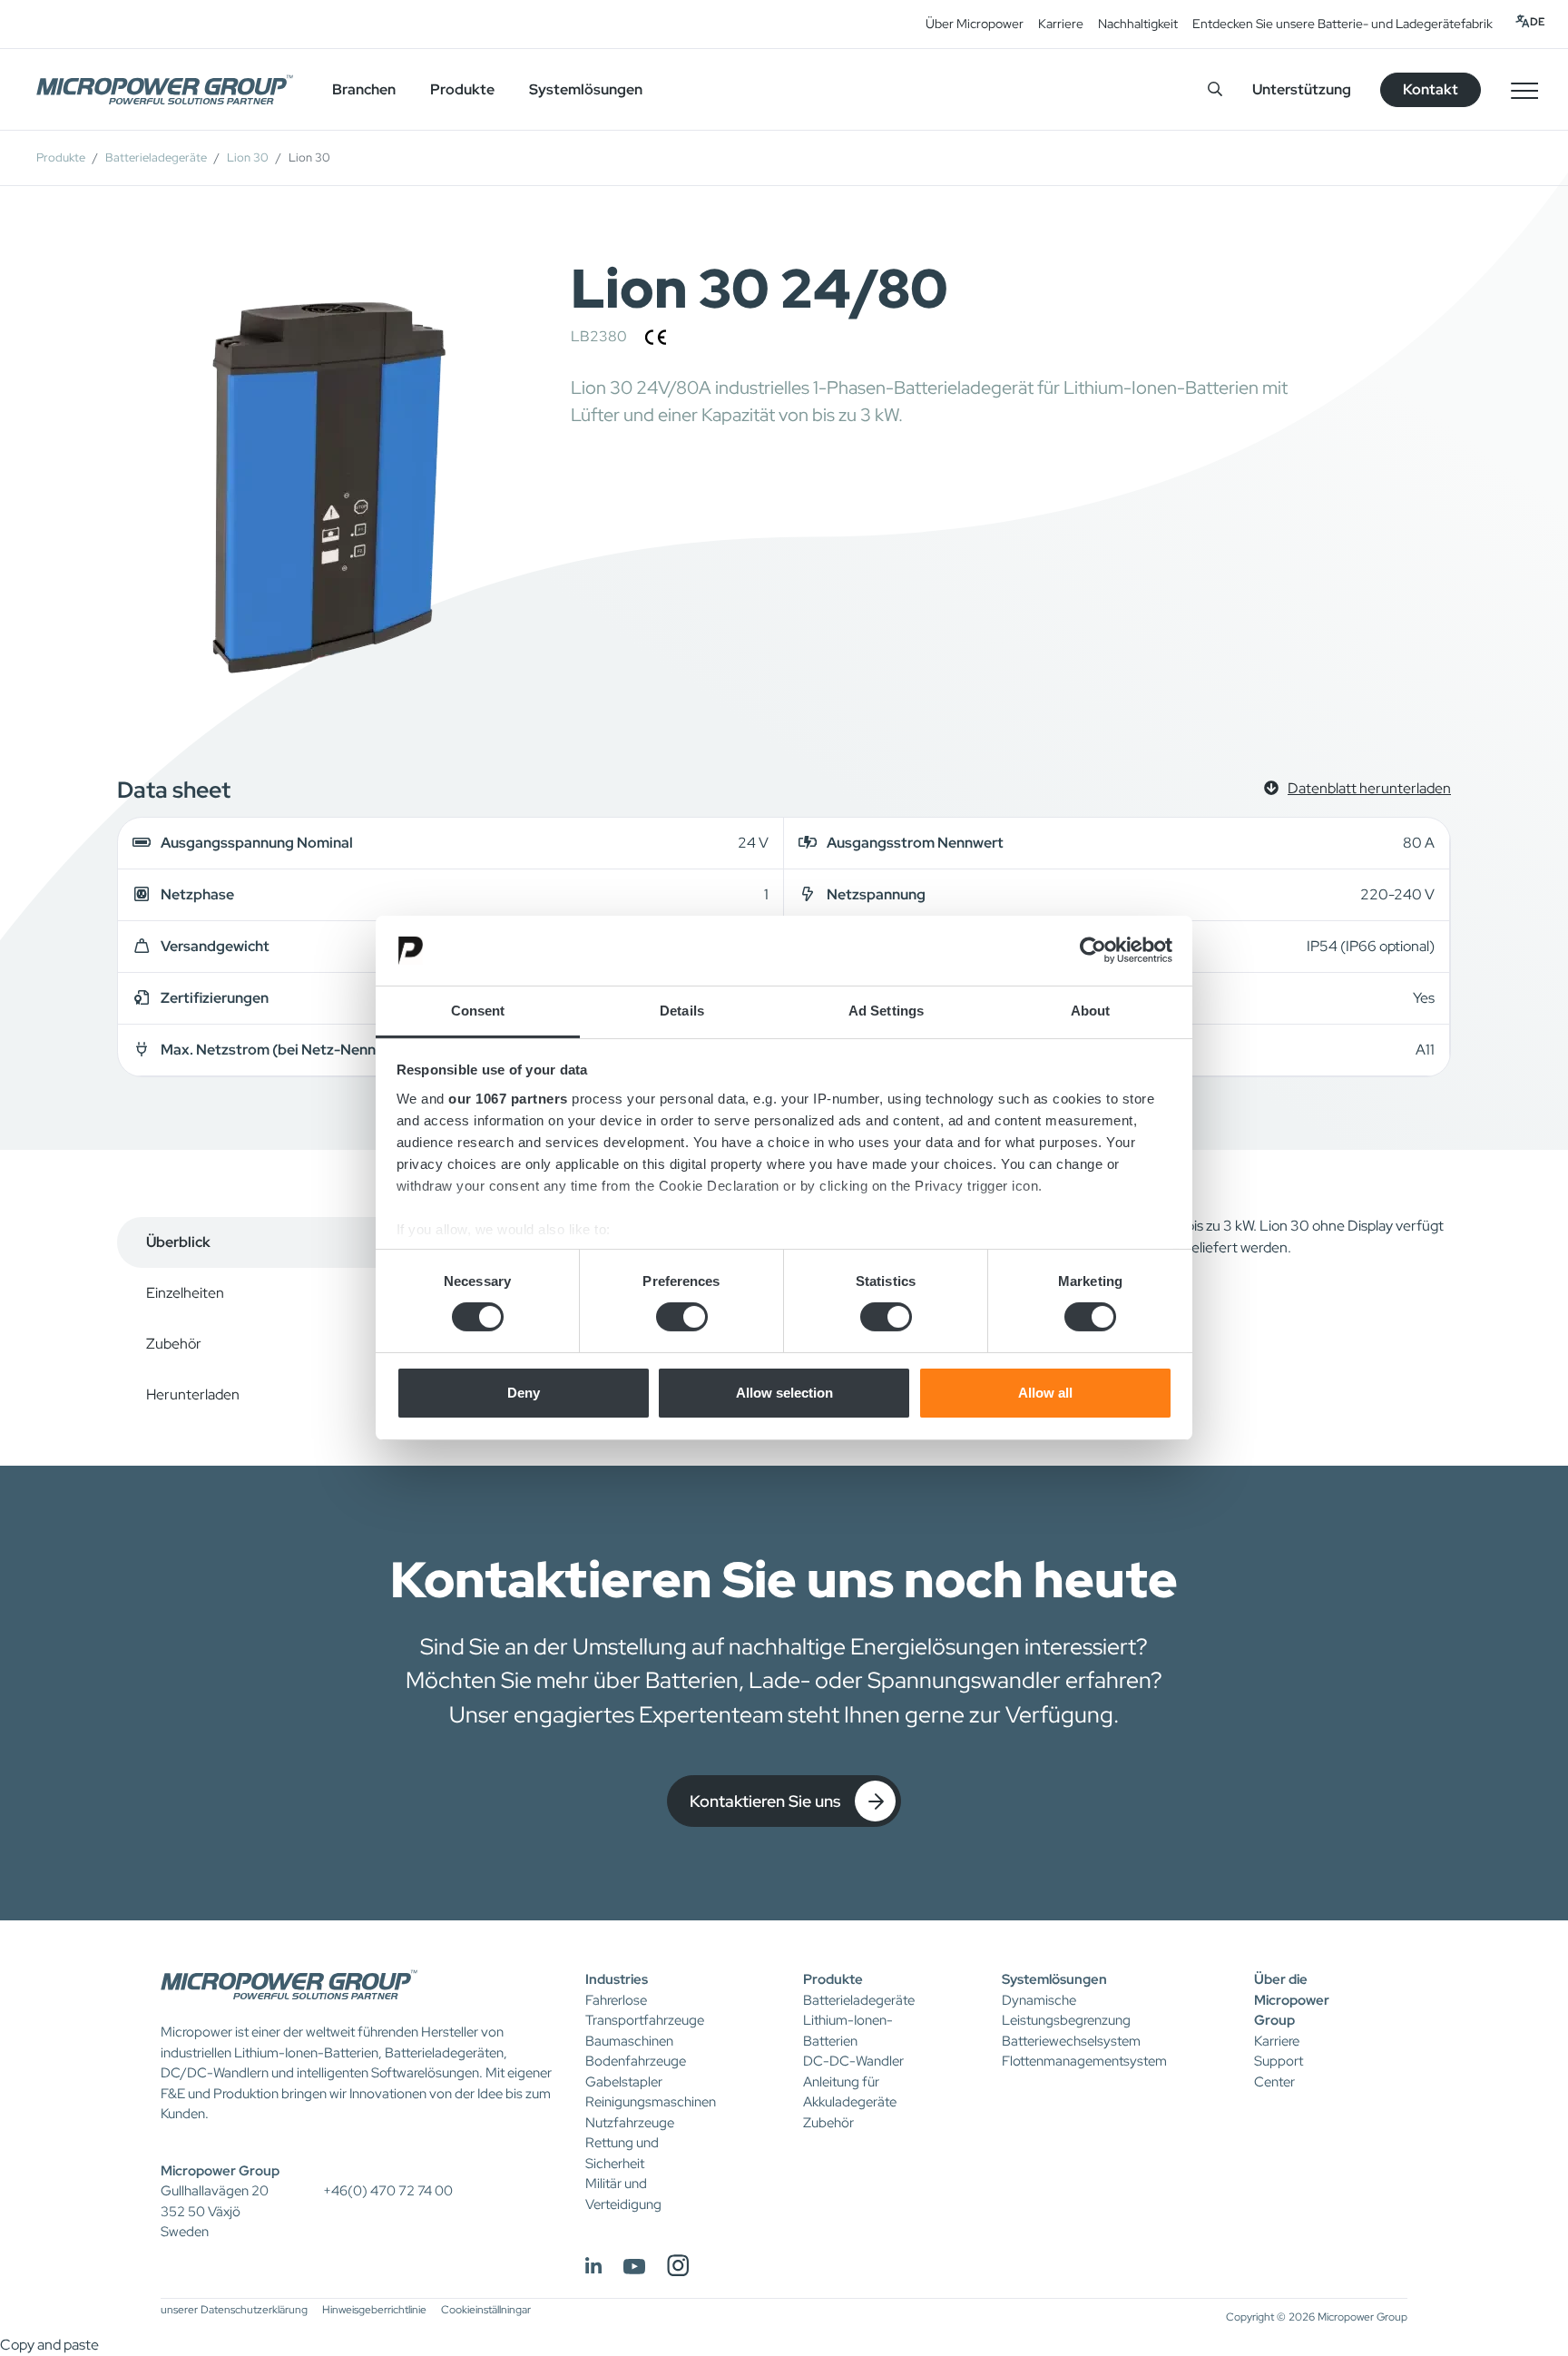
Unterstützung (1302, 89)
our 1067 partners (508, 1099)
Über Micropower (975, 24)
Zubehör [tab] (174, 1344)
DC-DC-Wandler (853, 2061)
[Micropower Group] (165, 90)
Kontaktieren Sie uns (765, 1801)
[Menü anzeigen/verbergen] (1524, 90)
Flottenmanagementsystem (1084, 2061)
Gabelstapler (624, 2082)
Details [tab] (682, 1011)
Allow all (1045, 1393)
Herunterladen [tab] (193, 1394)
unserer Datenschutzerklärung (234, 2310)
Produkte (61, 157)
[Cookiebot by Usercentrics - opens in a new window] (1093, 950)
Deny (524, 1393)
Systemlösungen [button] (586, 89)
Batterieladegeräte (156, 157)
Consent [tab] (478, 1011)
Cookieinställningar (486, 2310)
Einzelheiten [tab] (185, 1293)
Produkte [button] (462, 89)
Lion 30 (248, 157)
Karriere (1061, 24)
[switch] (682, 1317)
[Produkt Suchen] (1215, 89)
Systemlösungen (1054, 1979)
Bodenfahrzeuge (636, 2061)
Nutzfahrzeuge (630, 2123)
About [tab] (1091, 1011)
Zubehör (828, 2123)
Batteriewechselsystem (1071, 2041)
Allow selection (784, 1393)
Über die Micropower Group (1292, 2000)
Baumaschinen (629, 2041)
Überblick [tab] (178, 1242)
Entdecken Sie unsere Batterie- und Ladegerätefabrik (1343, 24)
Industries (617, 1979)
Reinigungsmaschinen (651, 2102)
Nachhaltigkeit (1138, 24)
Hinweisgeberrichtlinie (374, 2310)
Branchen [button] (364, 89)
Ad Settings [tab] (886, 1011)
